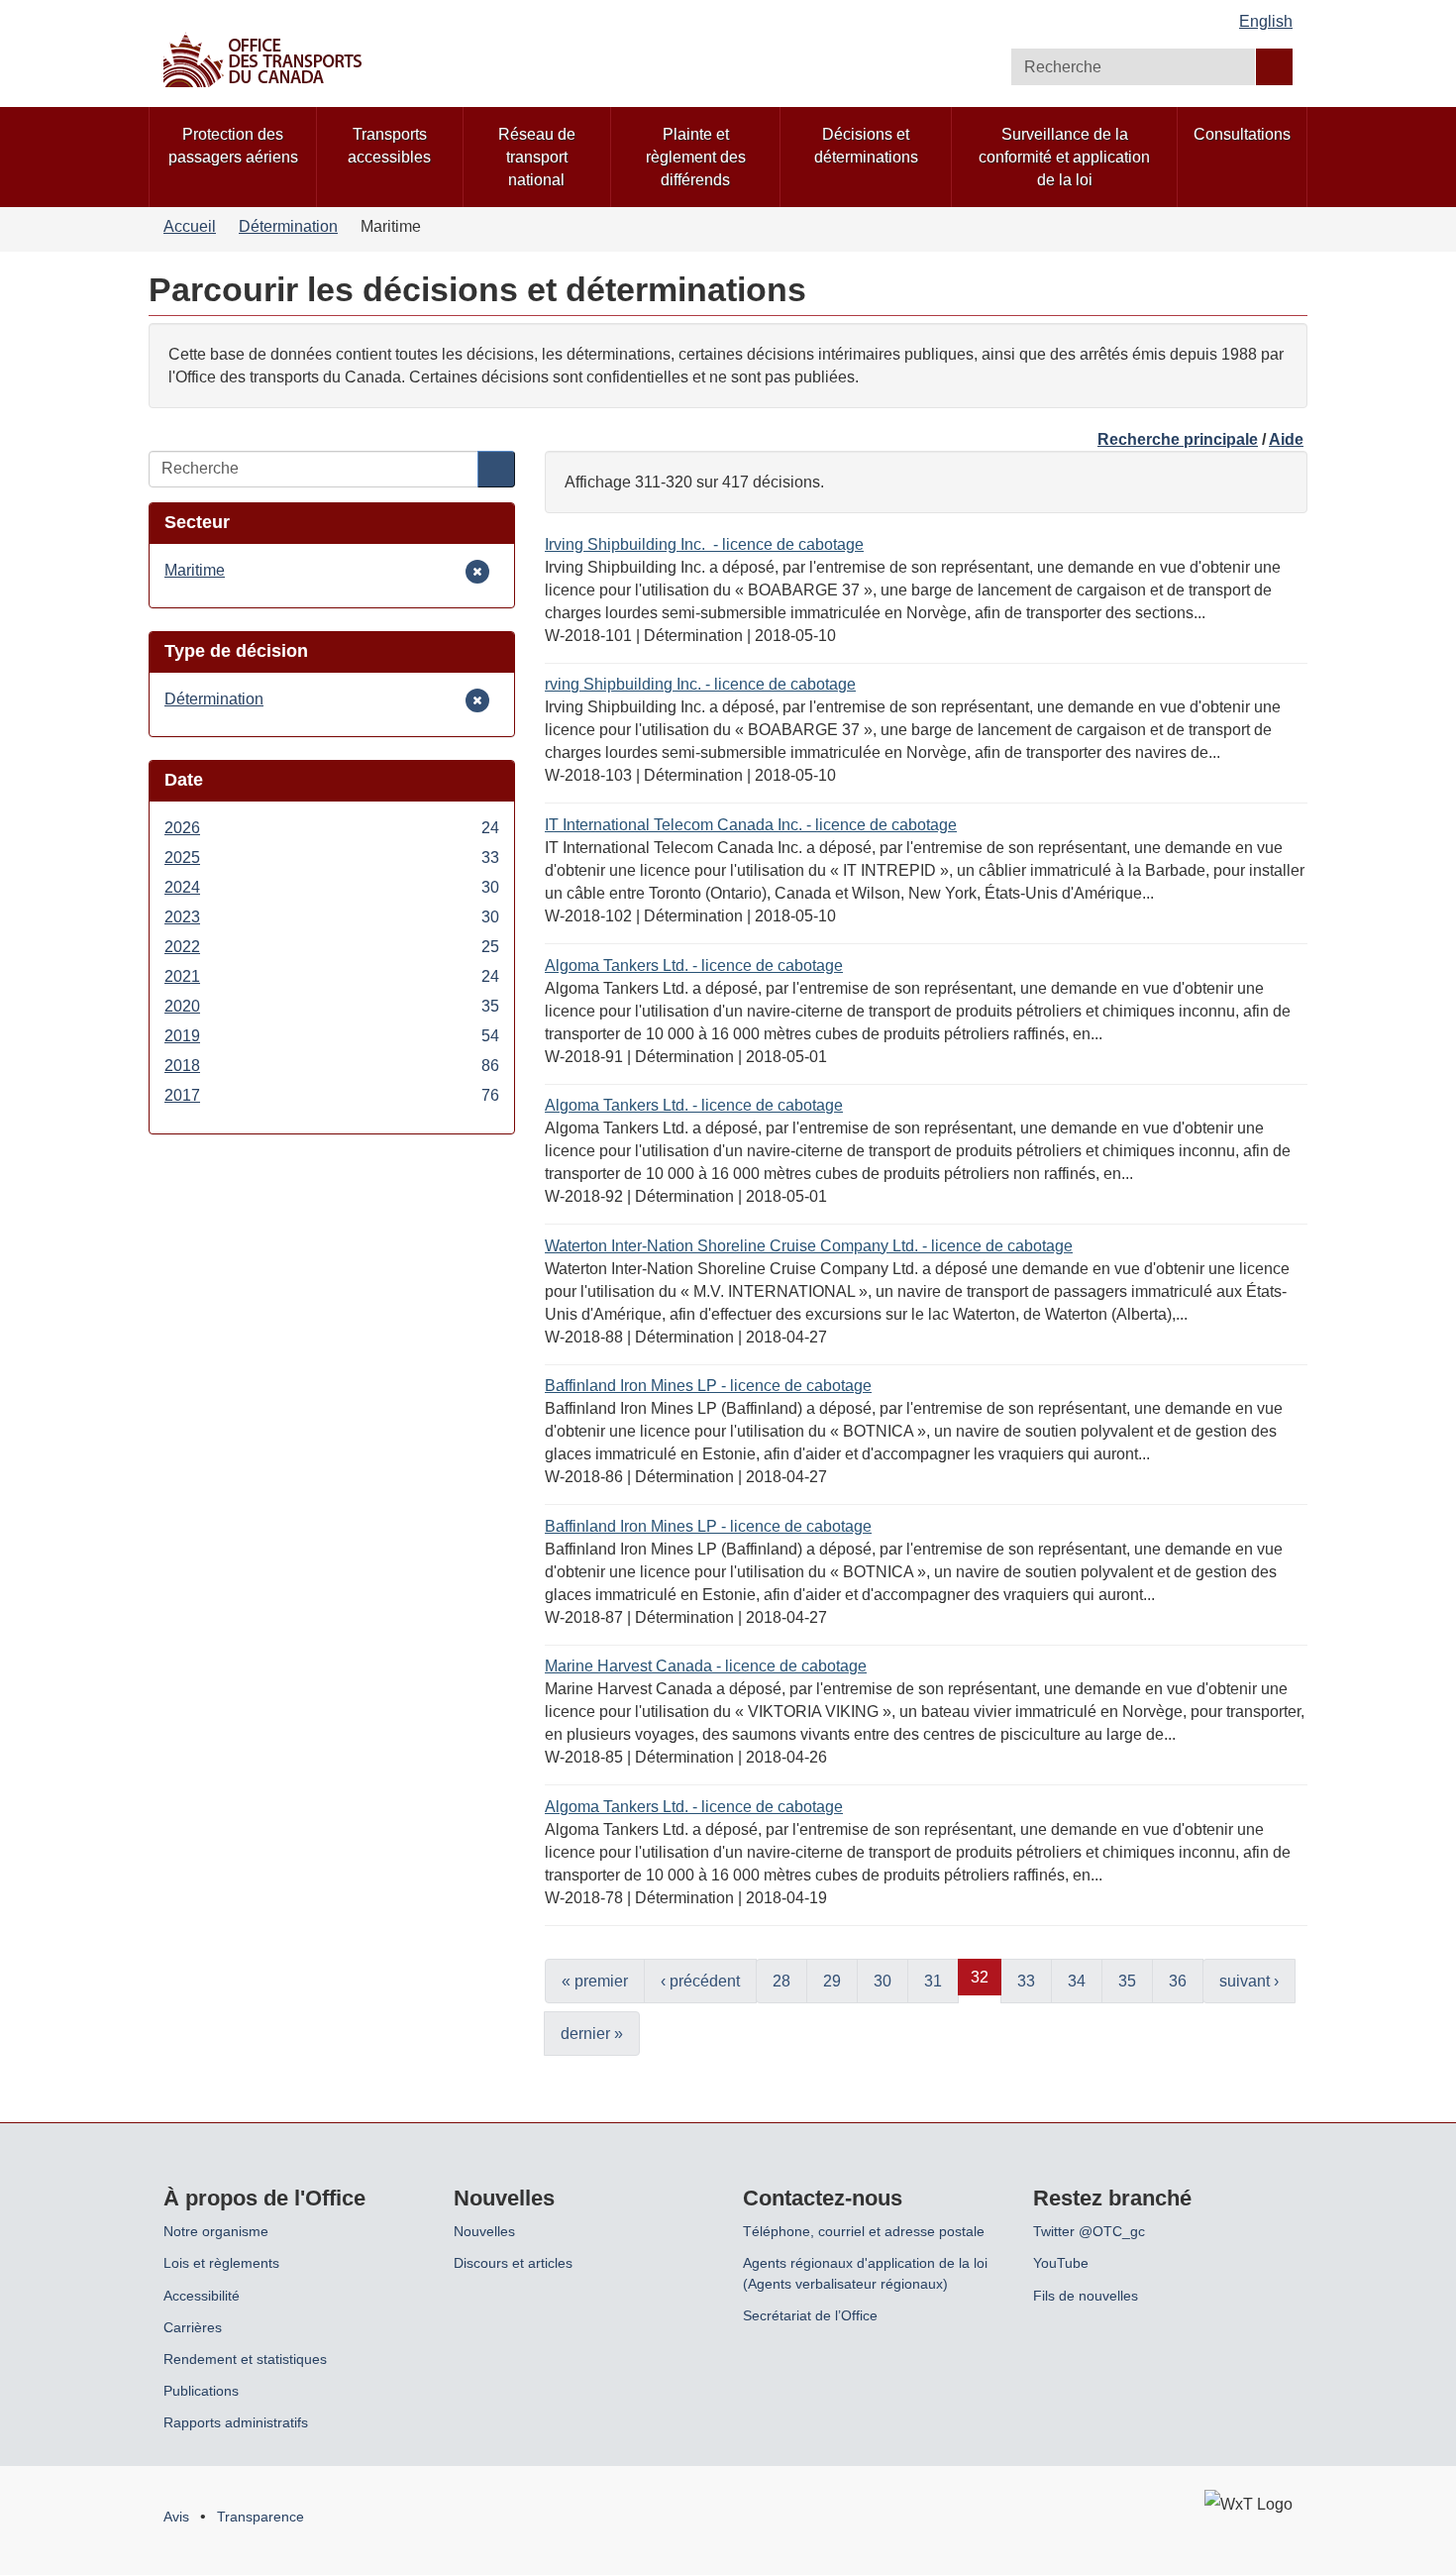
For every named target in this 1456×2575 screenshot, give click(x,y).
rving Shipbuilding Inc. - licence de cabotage (700, 684)
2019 (332, 1037)
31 (933, 1981)
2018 (332, 1067)
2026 (332, 829)
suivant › (1249, 1981)
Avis (176, 2517)
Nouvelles (484, 2231)
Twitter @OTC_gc (1089, 2231)
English (1266, 21)
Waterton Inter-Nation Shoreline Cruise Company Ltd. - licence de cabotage (809, 1246)
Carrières (193, 2327)
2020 (332, 1008)
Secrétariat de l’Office (810, 2315)
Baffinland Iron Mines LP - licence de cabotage (708, 1386)
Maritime (195, 572)
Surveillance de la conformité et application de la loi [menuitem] (1064, 157)
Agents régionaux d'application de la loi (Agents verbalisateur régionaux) (865, 2273)
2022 (332, 948)
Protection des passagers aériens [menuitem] (233, 146)
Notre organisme (216, 2231)
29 (832, 1981)
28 (781, 1981)
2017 (332, 1097)
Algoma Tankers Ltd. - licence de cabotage (694, 966)
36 (1178, 1981)
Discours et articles (513, 2263)
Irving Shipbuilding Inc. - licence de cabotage (704, 544)
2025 (332, 859)
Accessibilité (202, 2296)
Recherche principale (1178, 439)
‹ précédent (700, 1981)
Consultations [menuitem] (1242, 134)
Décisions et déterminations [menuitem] (866, 146)
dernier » (592, 2034)
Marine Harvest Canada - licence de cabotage (706, 1666)
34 (1077, 1981)
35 (1127, 1981)
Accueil (190, 226)
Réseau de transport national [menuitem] (537, 157)
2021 (332, 978)
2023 (332, 918)
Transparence (260, 2517)
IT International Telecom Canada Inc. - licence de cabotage (751, 825)
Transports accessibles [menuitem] (389, 146)
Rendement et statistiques (245, 2359)
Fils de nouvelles (1086, 2296)
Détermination (288, 226)
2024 (332, 889)
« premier (595, 1981)
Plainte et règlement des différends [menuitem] (696, 157)
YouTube (1061, 2263)
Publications (201, 2391)
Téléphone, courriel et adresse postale (864, 2231)
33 (1026, 1981)
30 (883, 1981)
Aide (1286, 439)
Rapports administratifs (236, 2422)
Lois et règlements (221, 2263)
